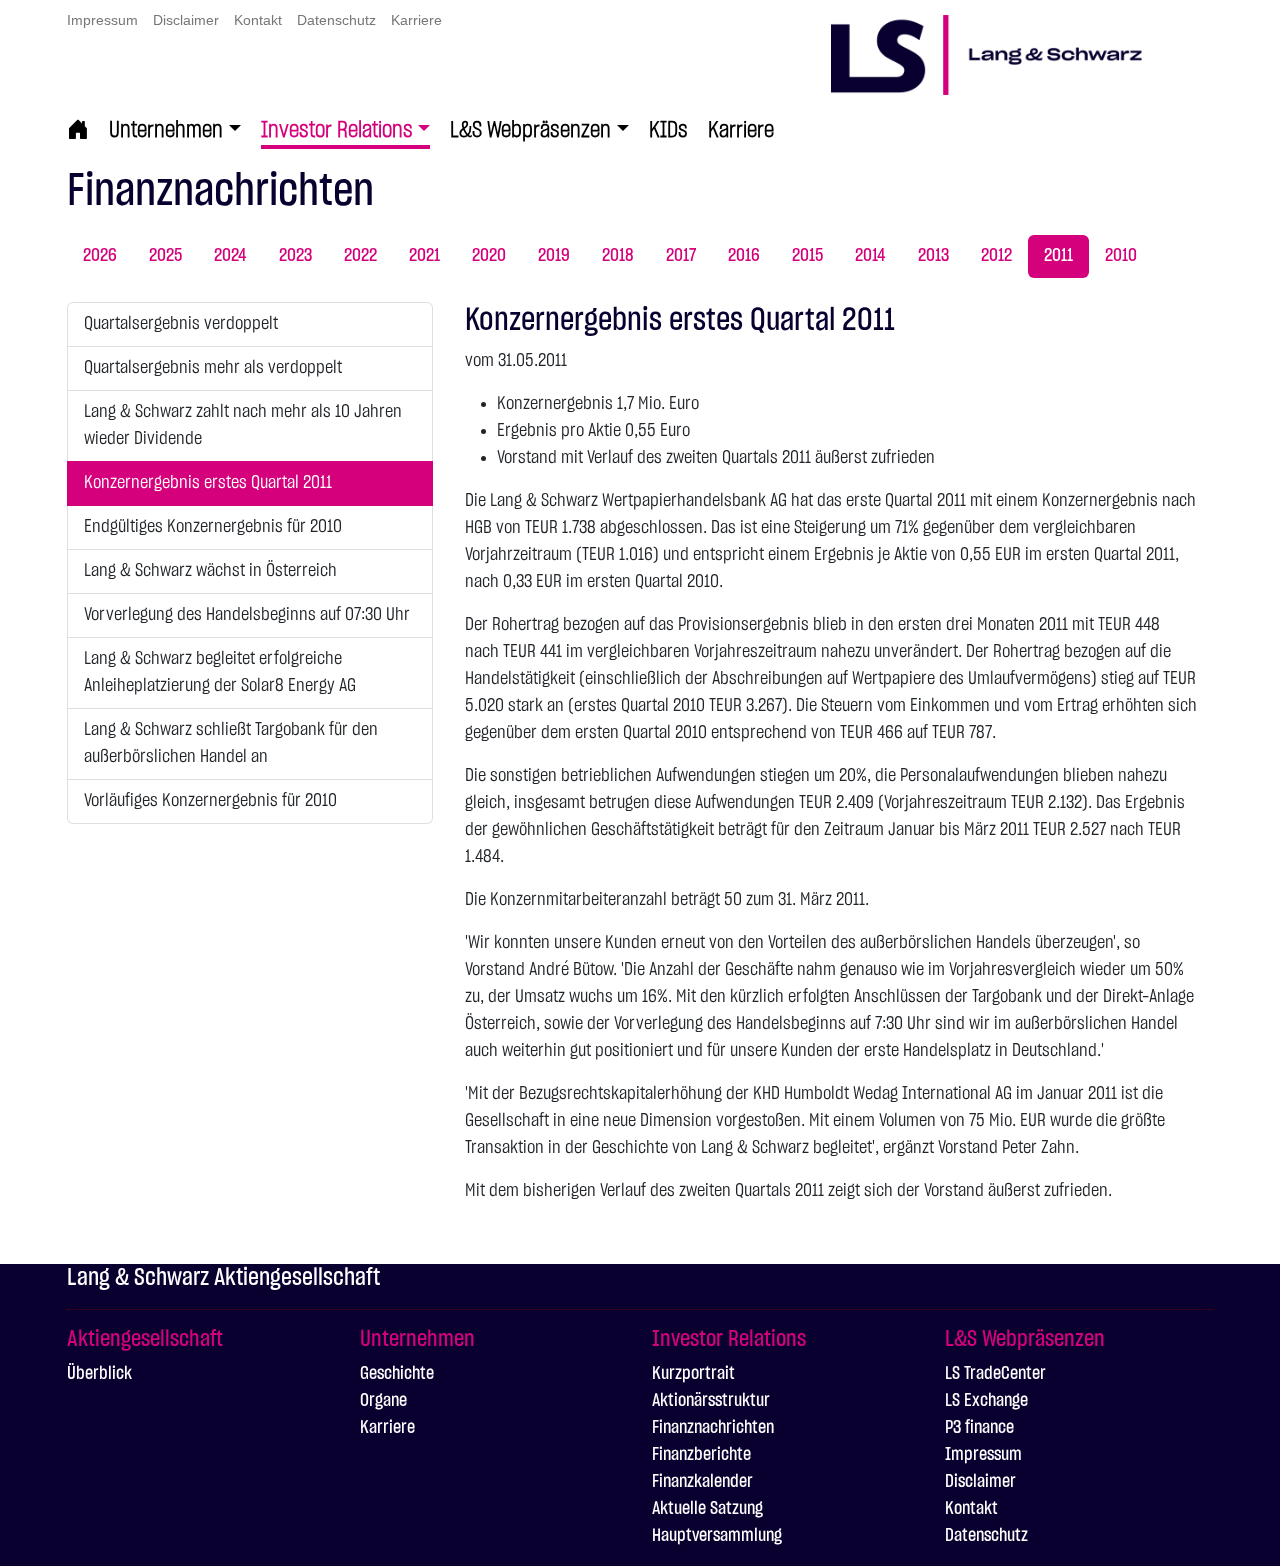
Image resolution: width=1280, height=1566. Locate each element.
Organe (383, 1401)
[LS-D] (1022, 42)
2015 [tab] (807, 256)
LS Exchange (986, 1401)
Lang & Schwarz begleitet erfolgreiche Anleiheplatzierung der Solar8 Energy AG (220, 672)
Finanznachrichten (713, 1428)
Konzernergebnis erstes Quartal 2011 (208, 483)
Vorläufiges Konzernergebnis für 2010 (210, 801)
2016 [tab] (744, 256)
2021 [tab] (424, 256)
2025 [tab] (165, 256)
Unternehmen (166, 130)
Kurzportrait (693, 1374)
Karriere (416, 20)
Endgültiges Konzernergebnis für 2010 (213, 527)
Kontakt (258, 20)
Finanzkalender (702, 1482)
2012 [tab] (996, 256)
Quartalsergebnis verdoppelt (181, 324)
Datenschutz (336, 20)
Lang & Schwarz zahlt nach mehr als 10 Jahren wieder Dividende (243, 425)
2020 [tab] (489, 256)
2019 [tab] (554, 256)
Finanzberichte (701, 1455)
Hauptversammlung (717, 1536)
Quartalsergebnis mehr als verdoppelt (213, 368)
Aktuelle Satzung (707, 1509)
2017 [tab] (681, 256)
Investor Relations (337, 130)
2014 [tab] (870, 256)
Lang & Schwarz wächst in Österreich (210, 571)
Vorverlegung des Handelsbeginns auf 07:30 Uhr (247, 615)
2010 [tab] (1121, 256)
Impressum (102, 20)
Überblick (99, 1374)
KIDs (668, 130)
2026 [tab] (100, 256)
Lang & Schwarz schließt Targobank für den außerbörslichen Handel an (231, 743)
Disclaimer (186, 20)
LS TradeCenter (995, 1374)
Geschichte (397, 1374)
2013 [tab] (933, 256)
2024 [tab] (230, 256)
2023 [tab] (295, 256)
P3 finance (979, 1428)
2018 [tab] (618, 256)
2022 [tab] (360, 256)
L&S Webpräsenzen (530, 130)
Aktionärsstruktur (711, 1401)
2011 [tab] (1058, 256)
